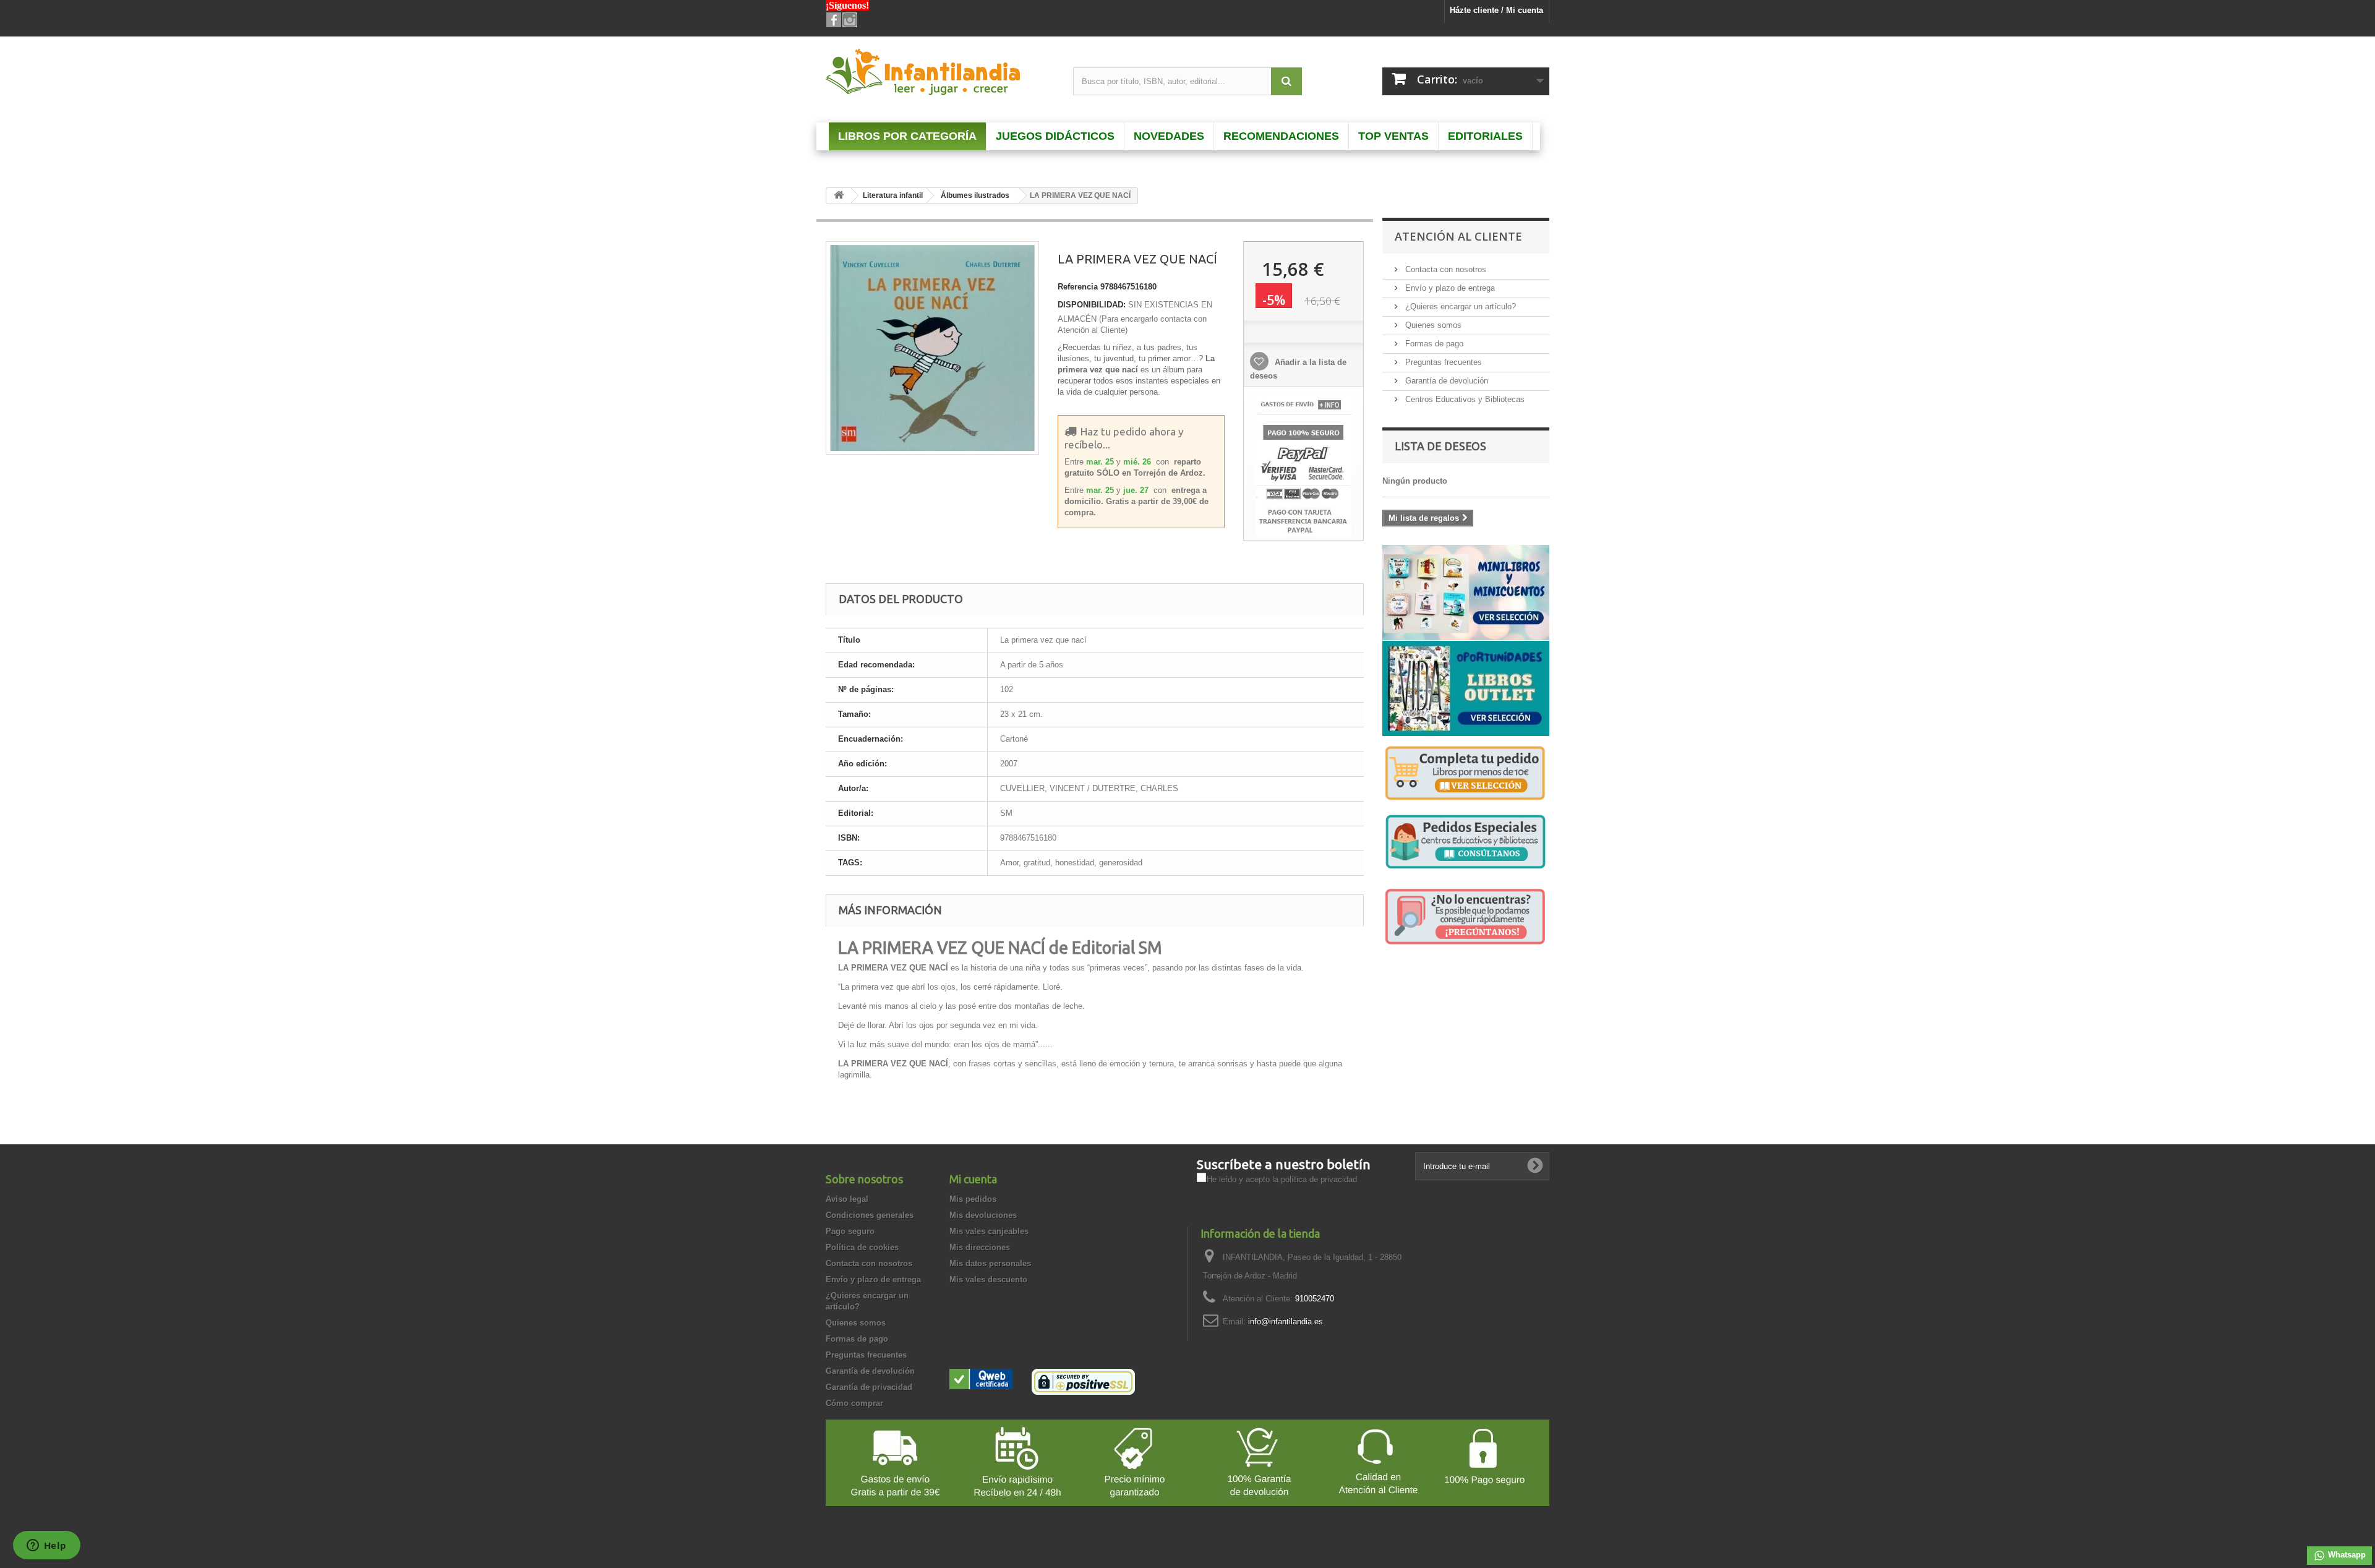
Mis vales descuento (988, 1279)
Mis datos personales (990, 1263)
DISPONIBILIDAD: (1092, 305)
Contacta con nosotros (1444, 269)
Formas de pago (1433, 344)
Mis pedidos (973, 1199)
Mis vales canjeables (989, 1231)
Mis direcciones (980, 1247)
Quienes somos (1432, 325)
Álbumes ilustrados (975, 195)
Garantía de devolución (1445, 381)
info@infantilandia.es (1286, 1322)
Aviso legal (847, 1199)
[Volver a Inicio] (839, 196)
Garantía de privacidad (869, 1387)
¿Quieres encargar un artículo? (1459, 306)
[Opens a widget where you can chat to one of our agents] (46, 1546)
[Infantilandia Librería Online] (940, 75)
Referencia (1078, 287)
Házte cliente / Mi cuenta (1496, 10)
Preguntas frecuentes (1442, 362)
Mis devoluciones (983, 1215)
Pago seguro (850, 1231)
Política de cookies (862, 1247)
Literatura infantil (893, 195)
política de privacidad (1319, 1179)
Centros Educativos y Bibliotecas (1464, 399)
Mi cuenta (973, 1179)
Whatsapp (2346, 1555)
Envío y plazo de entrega (1449, 288)
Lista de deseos (1440, 446)
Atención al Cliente (1458, 236)
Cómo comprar (854, 1403)
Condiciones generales (870, 1215)
